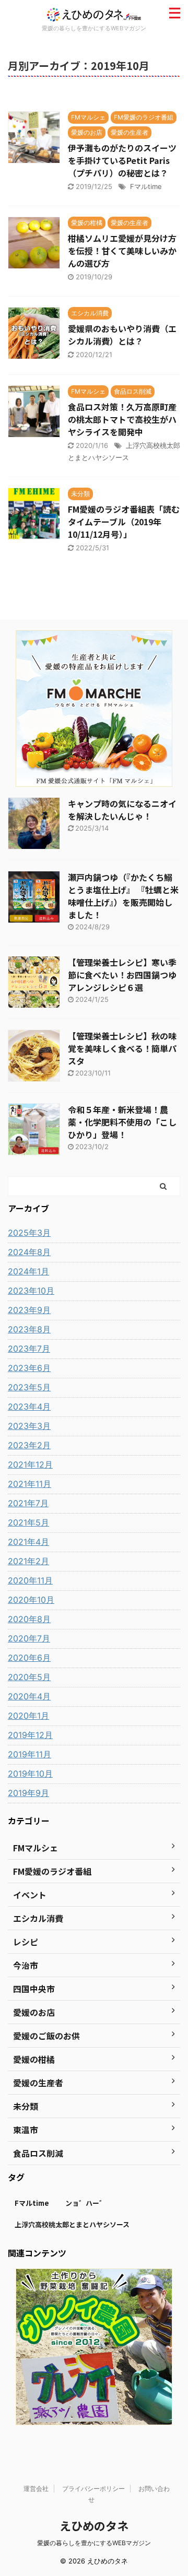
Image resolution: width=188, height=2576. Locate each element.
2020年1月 (28, 1716)
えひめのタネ (94, 2525)
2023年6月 (29, 1368)
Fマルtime (146, 186)
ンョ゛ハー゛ (86, 2203)
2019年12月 (30, 1735)
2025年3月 (29, 1233)
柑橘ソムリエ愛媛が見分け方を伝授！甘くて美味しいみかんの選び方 (122, 251)
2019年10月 (30, 1774)
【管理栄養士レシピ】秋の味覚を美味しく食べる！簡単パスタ (122, 1048)
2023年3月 (29, 1426)
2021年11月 (30, 1484)
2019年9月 (28, 1793)
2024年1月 (28, 1271)
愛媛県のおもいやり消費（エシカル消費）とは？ (122, 335)
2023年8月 (29, 1329)
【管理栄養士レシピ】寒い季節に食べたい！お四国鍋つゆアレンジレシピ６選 (122, 975)
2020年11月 (30, 1580)
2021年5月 (28, 1522)
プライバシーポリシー (93, 2489)
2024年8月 (29, 1252)
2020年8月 (29, 1619)
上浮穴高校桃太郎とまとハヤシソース (72, 2224)
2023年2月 (29, 1445)
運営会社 (36, 2489)
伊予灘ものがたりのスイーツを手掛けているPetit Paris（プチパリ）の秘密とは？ (122, 160)
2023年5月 (29, 1387)
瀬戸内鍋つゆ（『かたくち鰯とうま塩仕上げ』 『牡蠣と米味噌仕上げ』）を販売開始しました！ (123, 896)
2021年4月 (28, 1542)
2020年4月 (29, 1696)
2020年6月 (29, 1658)
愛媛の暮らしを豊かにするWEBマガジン (94, 2543)
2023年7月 (29, 1349)
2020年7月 (29, 1638)
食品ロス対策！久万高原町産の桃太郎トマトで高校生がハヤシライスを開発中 (122, 419)
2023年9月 (29, 1310)
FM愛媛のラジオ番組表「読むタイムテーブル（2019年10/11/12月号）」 (124, 522)
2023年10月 (31, 1291)
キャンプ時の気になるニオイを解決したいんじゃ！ (122, 810)
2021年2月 (28, 1561)
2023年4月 (29, 1407)
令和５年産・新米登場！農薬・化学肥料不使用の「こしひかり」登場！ (122, 1122)
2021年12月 (30, 1464)
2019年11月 (30, 1754)
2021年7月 (28, 1503)
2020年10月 (31, 1600)
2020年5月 (29, 1677)
